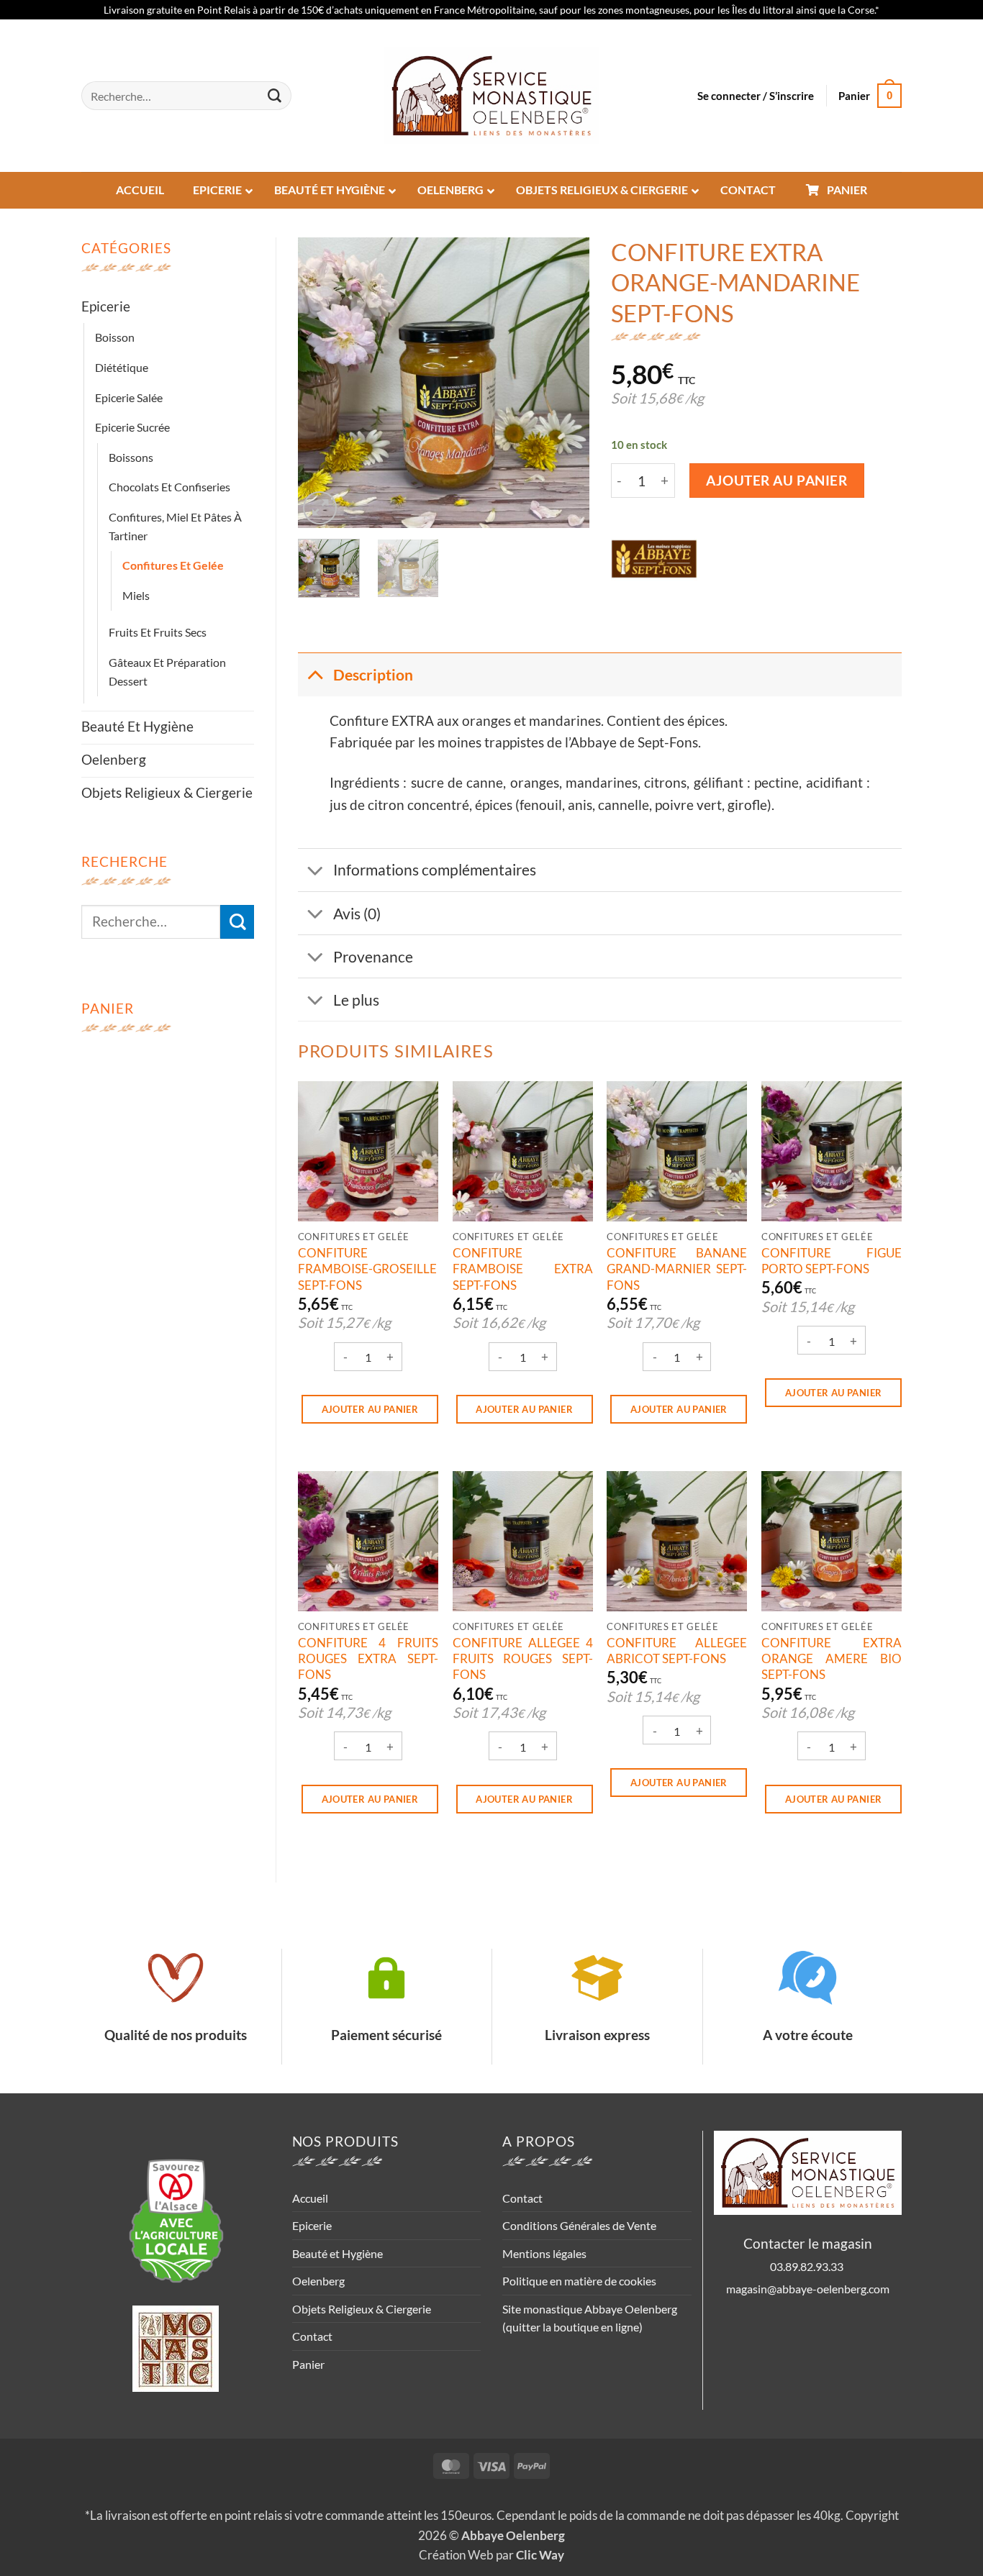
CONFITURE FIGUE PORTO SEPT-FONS (832, 1261)
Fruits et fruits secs (158, 632)
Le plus (356, 1000)
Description (373, 674)
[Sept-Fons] (654, 559)
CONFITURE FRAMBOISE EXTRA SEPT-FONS (523, 1269)
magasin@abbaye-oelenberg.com (808, 2289)
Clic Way (540, 2555)
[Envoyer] (275, 96)
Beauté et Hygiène (137, 726)
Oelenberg (114, 759)
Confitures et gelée (173, 565)
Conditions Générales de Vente (579, 2225)
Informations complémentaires (435, 869)
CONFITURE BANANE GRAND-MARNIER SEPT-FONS (677, 1269)
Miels (136, 595)
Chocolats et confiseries (169, 487)
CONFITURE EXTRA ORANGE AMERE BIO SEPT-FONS (832, 1659)
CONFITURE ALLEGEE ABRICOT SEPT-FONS (677, 1651)
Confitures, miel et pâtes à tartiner (175, 526)
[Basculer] (315, 674)
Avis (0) (357, 913)
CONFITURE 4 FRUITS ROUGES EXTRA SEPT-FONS (368, 1659)
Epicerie (106, 306)
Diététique (122, 367)
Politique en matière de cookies (579, 2281)
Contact (312, 2336)
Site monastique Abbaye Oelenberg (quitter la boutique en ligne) (590, 2318)
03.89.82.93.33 (808, 2266)
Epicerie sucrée (132, 427)
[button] (756, 96)
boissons (131, 457)
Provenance (373, 956)
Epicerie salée (129, 397)
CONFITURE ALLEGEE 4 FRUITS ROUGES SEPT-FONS (523, 1659)
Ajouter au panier (777, 481)
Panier (308, 2364)
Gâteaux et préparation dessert (167, 672)
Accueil (310, 2198)
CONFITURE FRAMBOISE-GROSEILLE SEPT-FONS (367, 1269)
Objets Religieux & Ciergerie (167, 792)
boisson (115, 337)
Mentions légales (544, 2253)
